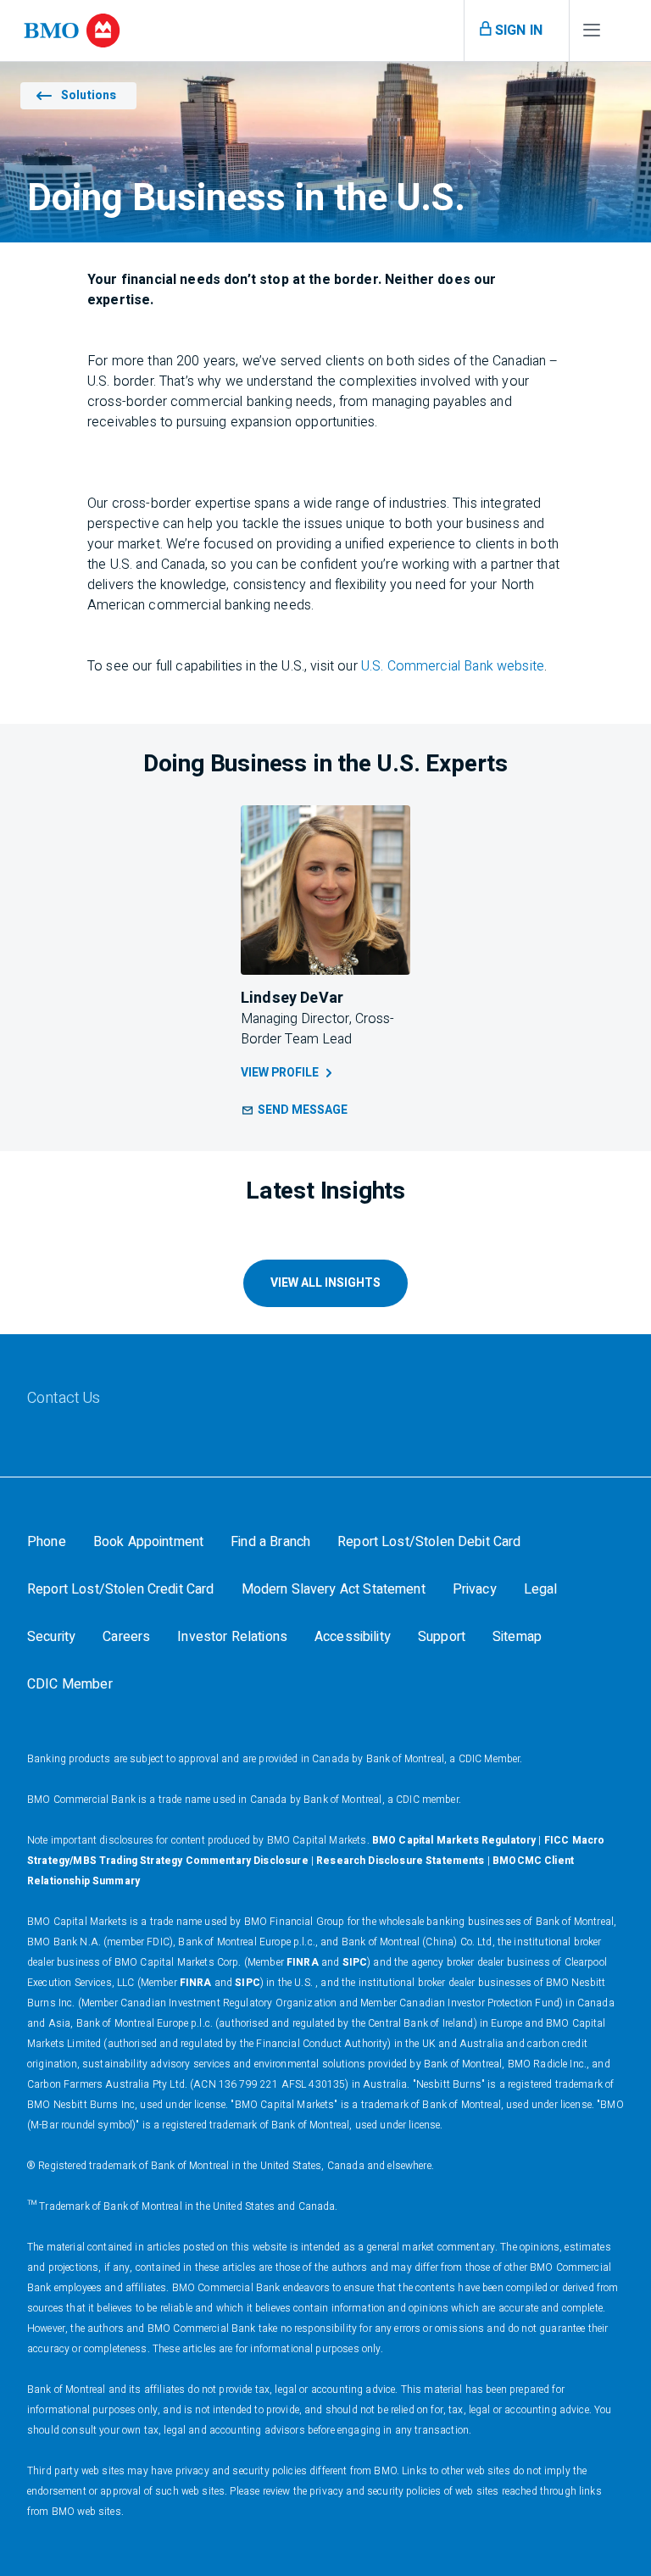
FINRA (303, 1962)
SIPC (355, 1962)
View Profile (280, 1073)
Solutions (89, 95)
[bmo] (72, 31)
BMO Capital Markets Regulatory (454, 1840)
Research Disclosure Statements (401, 1861)
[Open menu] (592, 34)
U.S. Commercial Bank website (453, 666)
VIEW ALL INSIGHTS (325, 1283)
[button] (294, 1110)
